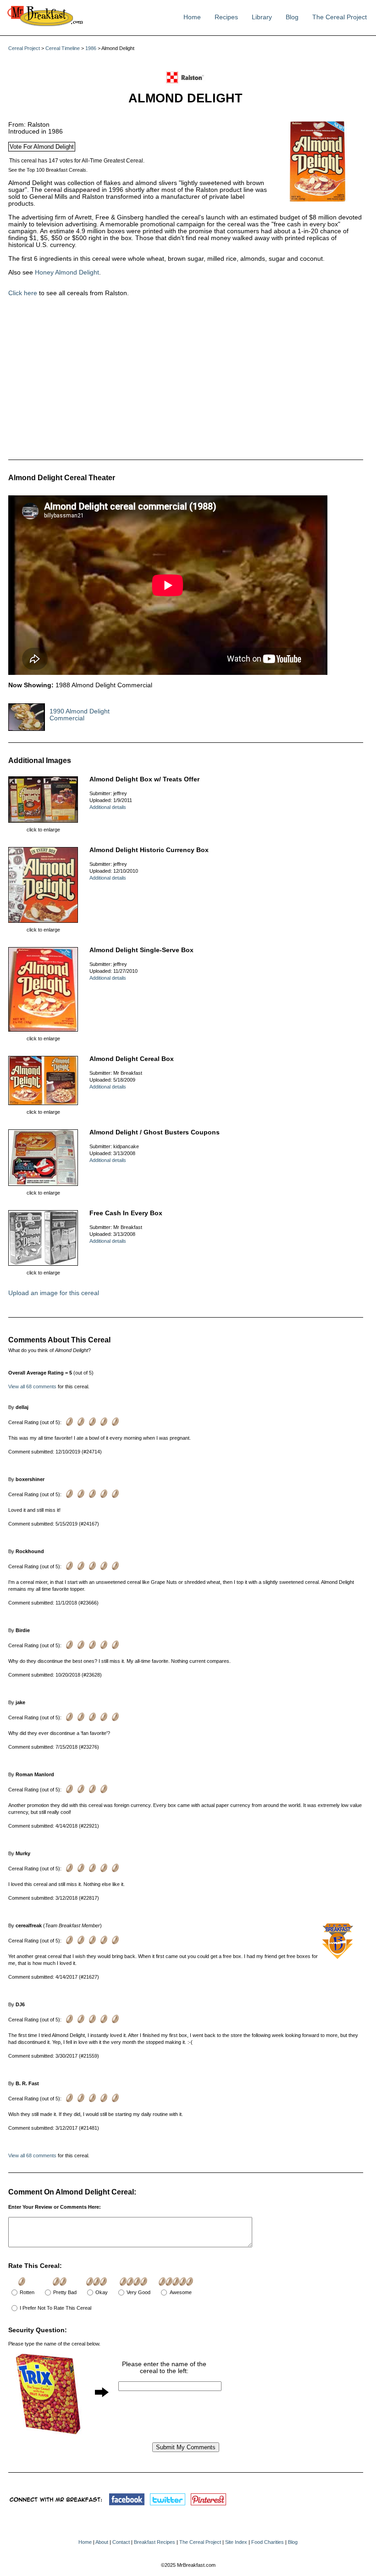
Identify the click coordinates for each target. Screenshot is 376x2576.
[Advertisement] (146, 379)
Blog (292, 17)
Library (262, 17)
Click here (23, 293)
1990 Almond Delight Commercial (80, 715)
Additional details (108, 807)
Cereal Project (24, 48)
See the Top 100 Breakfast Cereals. (48, 170)
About (102, 2542)
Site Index (236, 2542)
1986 (91, 48)
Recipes (226, 17)
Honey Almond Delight (67, 272)
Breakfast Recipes (155, 2542)
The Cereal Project (340, 17)
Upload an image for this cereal (54, 1293)
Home (192, 17)
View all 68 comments (32, 1386)
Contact (121, 2542)
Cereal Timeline (63, 48)
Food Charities (268, 2542)
